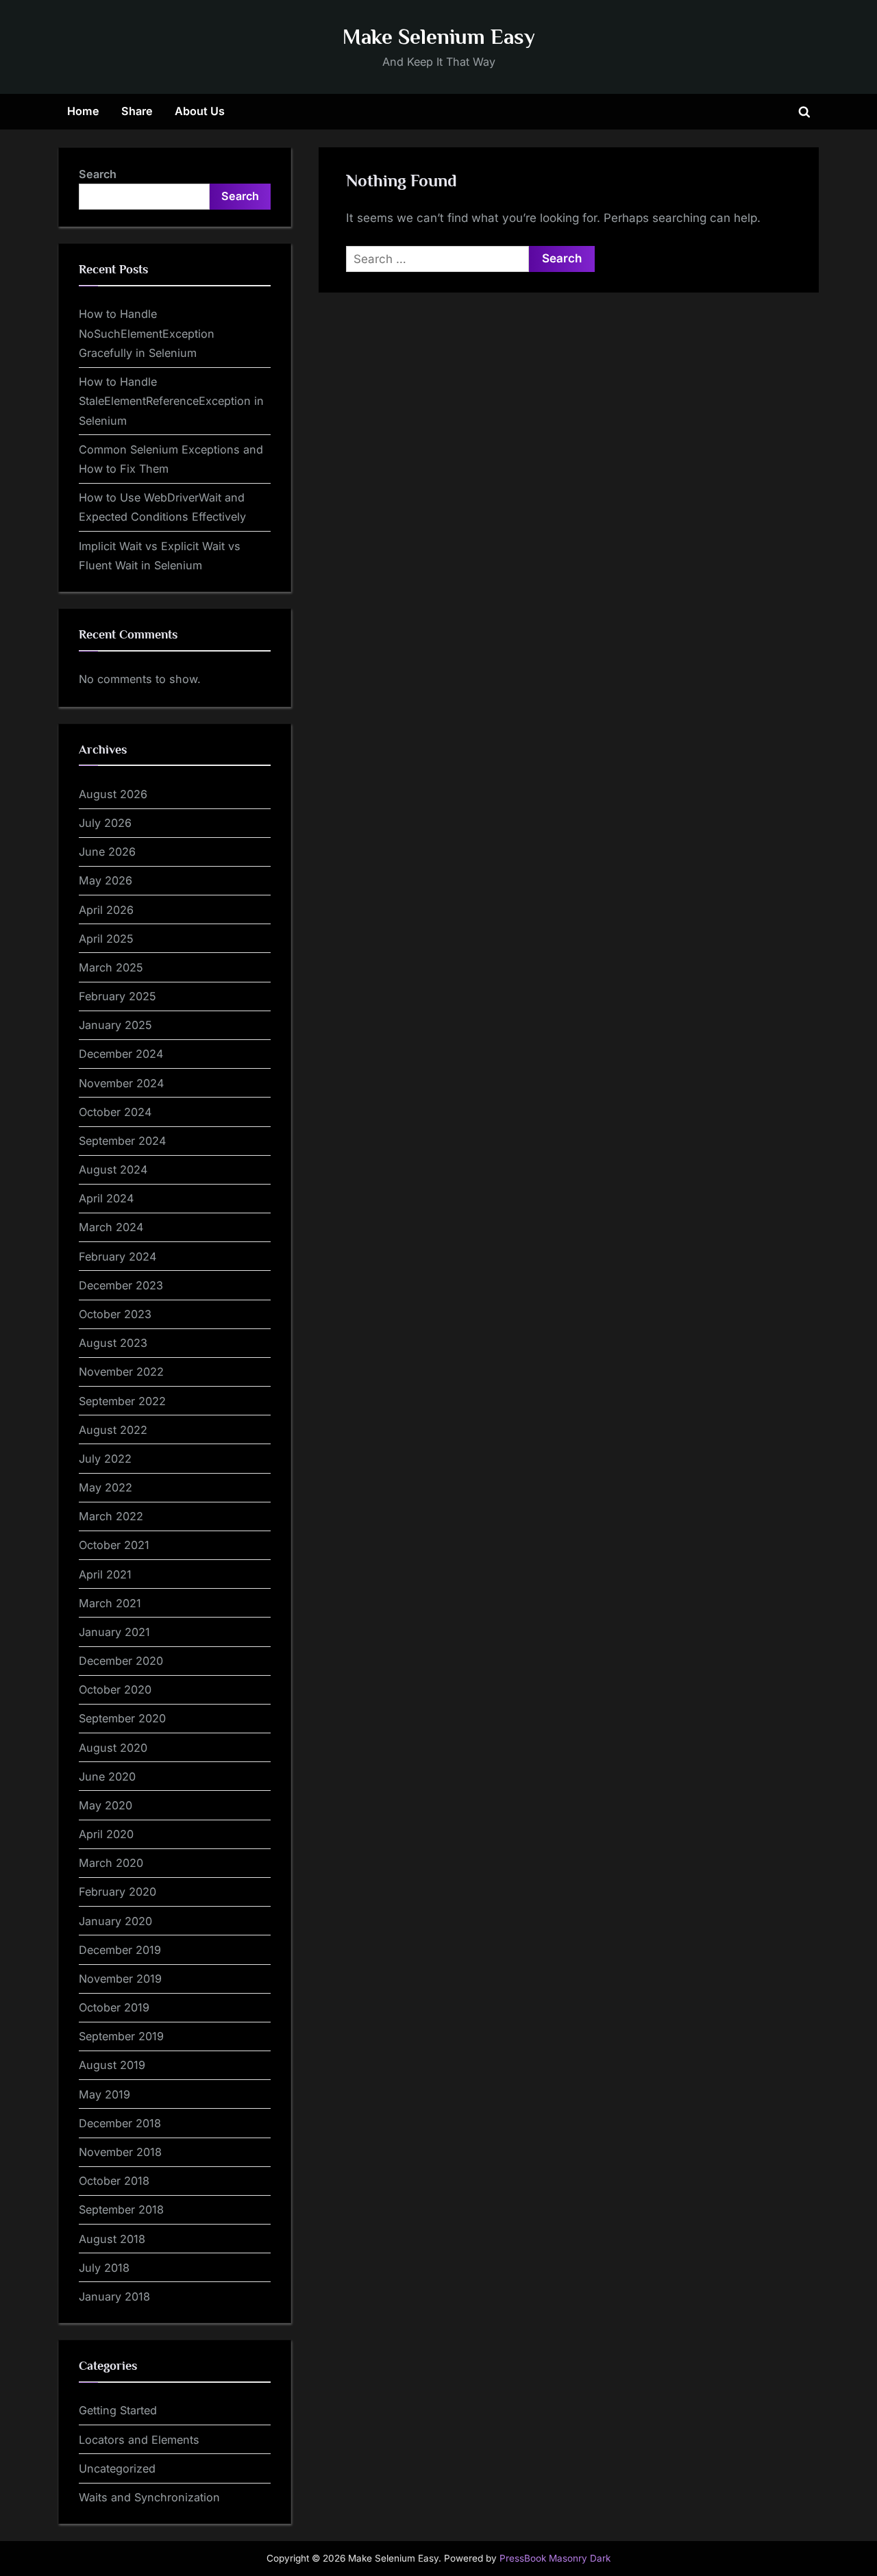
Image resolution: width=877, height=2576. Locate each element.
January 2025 (115, 1025)
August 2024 (113, 1169)
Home (83, 111)
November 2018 (120, 2152)
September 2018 (121, 2209)
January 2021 (114, 1632)
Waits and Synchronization (149, 2497)
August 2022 (113, 1430)
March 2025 (111, 967)
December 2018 (120, 2123)
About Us (200, 111)
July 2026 (105, 823)
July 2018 (104, 2268)
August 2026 (113, 794)
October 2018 (114, 2181)
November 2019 (120, 1979)
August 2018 (112, 2239)
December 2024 (121, 1054)
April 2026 (106, 910)
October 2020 (115, 1689)
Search (98, 174)
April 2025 (106, 939)
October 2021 (114, 1545)
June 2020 (107, 1776)
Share (137, 111)
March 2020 (111, 1863)
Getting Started (118, 2410)
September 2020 (122, 1718)
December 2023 (121, 1285)
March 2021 (110, 1603)
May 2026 (106, 880)
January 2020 (115, 1921)
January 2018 (114, 2296)
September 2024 (122, 1141)
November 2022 (121, 1372)
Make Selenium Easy (439, 37)
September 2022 (122, 1401)
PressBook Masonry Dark (555, 2558)
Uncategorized (117, 2468)
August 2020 (113, 1748)
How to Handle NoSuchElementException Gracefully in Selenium (147, 333)
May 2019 (104, 2094)
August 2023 (113, 1343)
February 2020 (118, 1892)
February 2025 (118, 996)
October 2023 (115, 1314)
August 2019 (112, 2065)
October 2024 (115, 1112)
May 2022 (106, 1487)
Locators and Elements (139, 2440)
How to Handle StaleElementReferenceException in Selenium (171, 401)
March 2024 (111, 1227)
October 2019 (114, 2007)
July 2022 (105, 1459)
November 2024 (121, 1083)
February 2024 (118, 1256)
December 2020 (121, 1661)
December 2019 (120, 1950)
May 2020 (106, 1805)
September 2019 (121, 2036)
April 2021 (105, 1574)
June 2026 (107, 852)
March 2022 (111, 1516)
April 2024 (106, 1198)
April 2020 (106, 1834)
